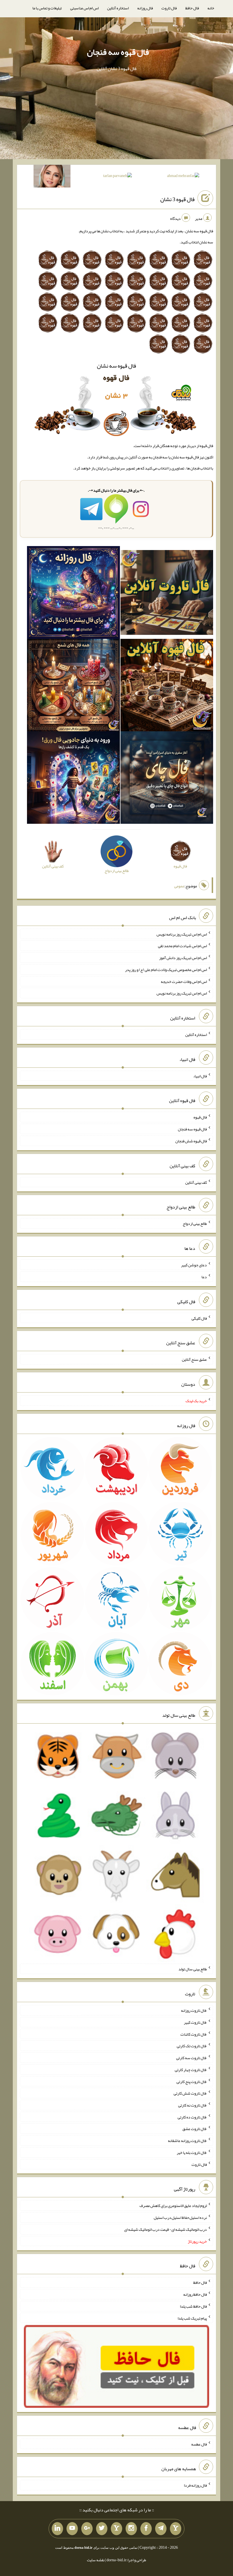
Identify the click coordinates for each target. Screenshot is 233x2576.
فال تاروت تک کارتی (192, 2046)
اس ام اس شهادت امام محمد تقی (182, 946)
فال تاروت (169, 8)
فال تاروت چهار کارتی (191, 2070)
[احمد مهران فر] (183, 177)
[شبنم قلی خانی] (52, 177)
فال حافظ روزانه (195, 2294)
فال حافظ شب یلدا (193, 2306)
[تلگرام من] (161, 2529)
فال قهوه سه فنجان (118, 52)
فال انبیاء (200, 1076)
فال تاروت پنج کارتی (192, 2081)
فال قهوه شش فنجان (191, 1141)
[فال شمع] (73, 686)
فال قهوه (200, 1117)
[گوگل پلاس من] (87, 2529)
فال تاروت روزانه (194, 2010)
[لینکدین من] (57, 2529)
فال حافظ (192, 8)
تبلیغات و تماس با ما (47, 8)
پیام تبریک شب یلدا (192, 2318)
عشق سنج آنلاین (194, 1359)
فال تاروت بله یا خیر (192, 2152)
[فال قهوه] (167, 686)
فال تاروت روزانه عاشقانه (187, 2141)
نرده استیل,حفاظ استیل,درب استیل (180, 2217)
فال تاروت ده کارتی (192, 2117)
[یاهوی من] (176, 2529)
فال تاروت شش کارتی (190, 2093)
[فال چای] (167, 779)
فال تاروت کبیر (195, 2022)
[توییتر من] (102, 2529)
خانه (211, 8)
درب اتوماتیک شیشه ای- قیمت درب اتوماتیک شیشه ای (166, 2229)
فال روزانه (145, 8)
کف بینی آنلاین (196, 1182)
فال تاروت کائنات (194, 2034)
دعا (204, 1277)
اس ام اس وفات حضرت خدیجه (184, 981)
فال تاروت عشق (195, 2129)
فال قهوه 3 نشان (177, 199)
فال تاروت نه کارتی (193, 2105)
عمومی (179, 886)
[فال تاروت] (167, 594)
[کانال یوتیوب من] (72, 2529)
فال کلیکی (199, 1318)
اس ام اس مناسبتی (84, 8)
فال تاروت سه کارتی (192, 2058)
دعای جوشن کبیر (194, 1265)
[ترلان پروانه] (117, 177)
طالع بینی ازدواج (195, 1223)
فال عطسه (199, 2444)
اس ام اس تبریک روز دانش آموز (183, 958)
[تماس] (116, 2529)
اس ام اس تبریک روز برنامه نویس (182, 934)
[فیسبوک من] (146, 2529)
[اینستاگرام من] (131, 2529)
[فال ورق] (73, 779)
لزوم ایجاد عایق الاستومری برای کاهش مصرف (173, 2206)
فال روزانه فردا (195, 2485)
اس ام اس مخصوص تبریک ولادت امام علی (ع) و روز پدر (166, 970)
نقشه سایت (96, 2560)
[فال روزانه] (73, 594)
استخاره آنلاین (118, 8)
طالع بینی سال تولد (193, 1969)
